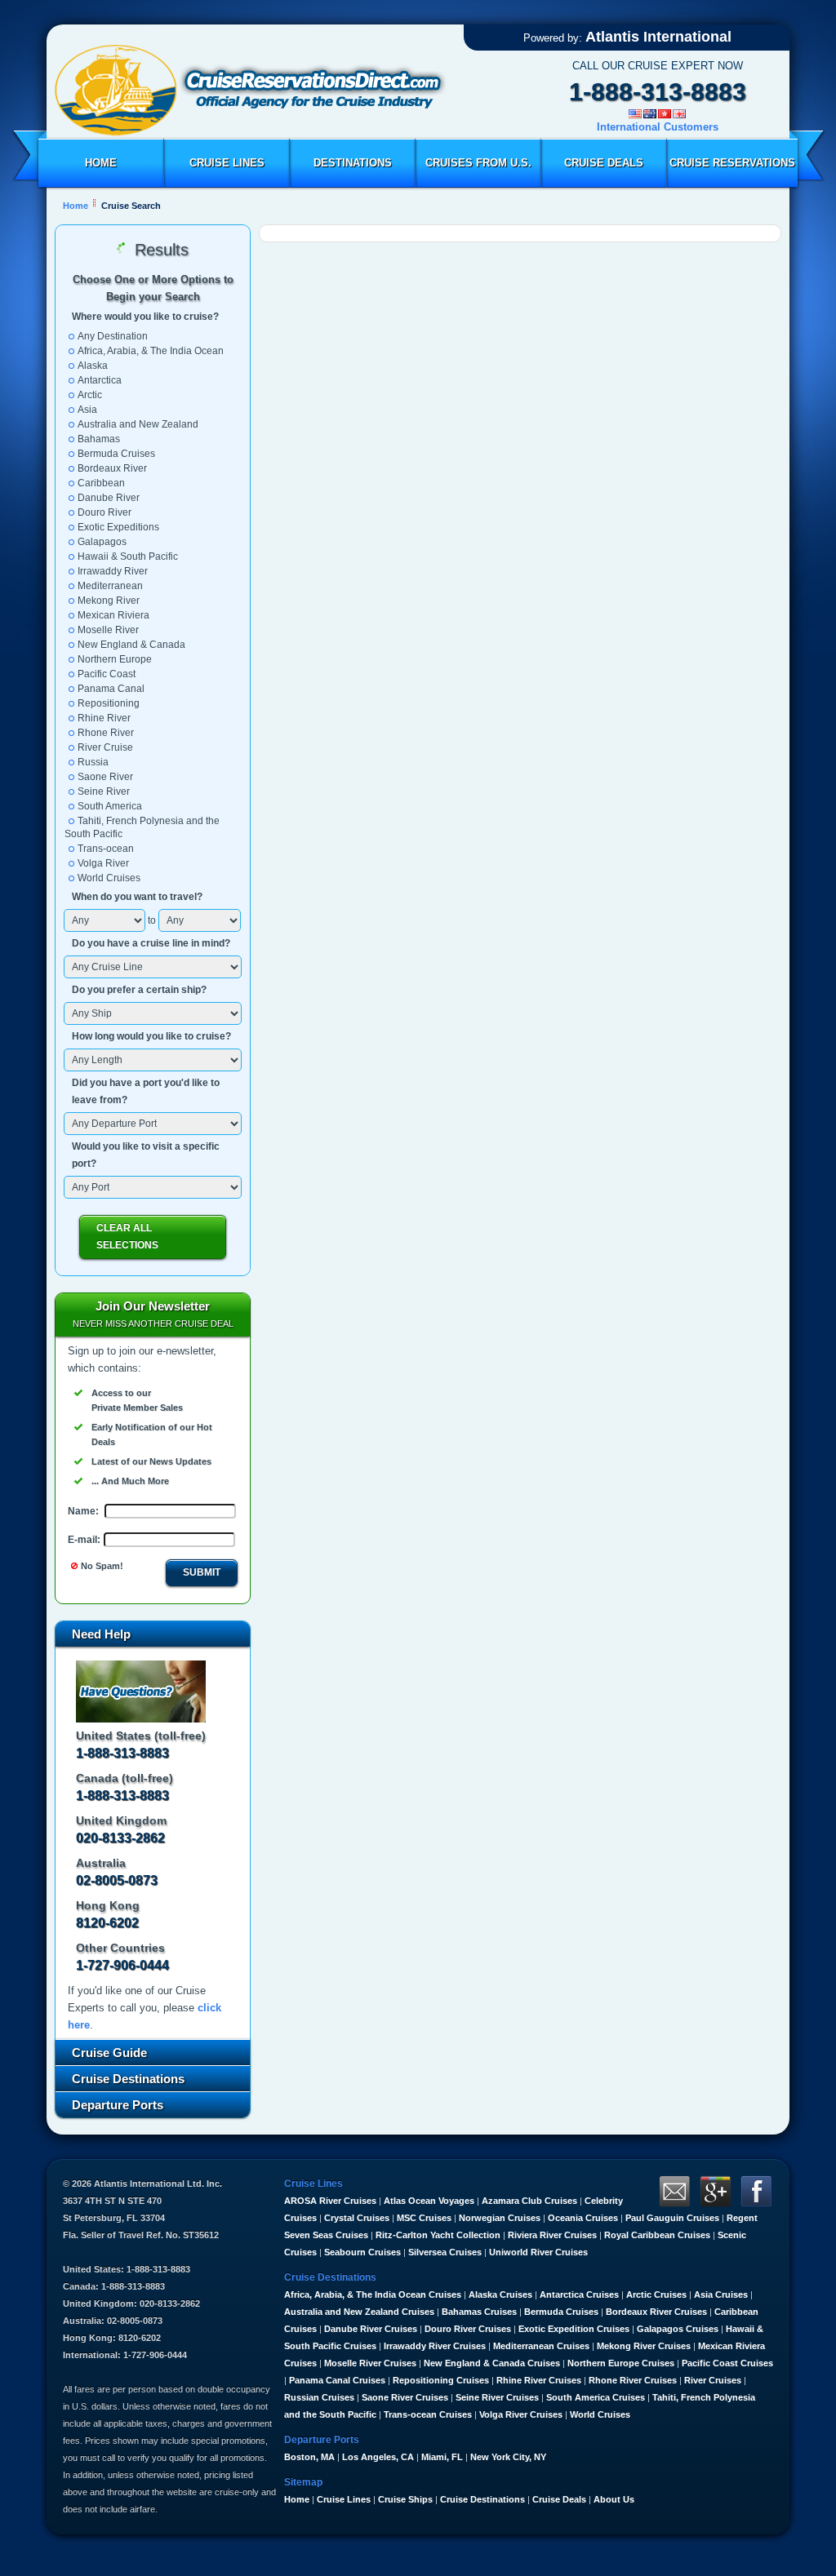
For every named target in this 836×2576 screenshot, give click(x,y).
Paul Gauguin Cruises (672, 2218)
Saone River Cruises (405, 2397)
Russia (93, 762)
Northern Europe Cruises (621, 2363)
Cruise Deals (604, 163)
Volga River (103, 863)
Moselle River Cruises (370, 2363)
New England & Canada (131, 645)
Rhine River (104, 718)
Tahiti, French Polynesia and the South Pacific (142, 827)
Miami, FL (442, 2457)
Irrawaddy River (113, 571)
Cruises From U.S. (478, 163)
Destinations (353, 163)
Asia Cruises (721, 2294)
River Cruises (713, 2380)
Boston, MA (309, 2457)
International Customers (658, 127)
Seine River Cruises (497, 2397)
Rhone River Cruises (633, 2380)
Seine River (104, 791)
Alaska (93, 366)
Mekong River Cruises (644, 2346)
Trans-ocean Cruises (428, 2414)
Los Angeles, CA (378, 2457)
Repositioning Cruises (441, 2380)
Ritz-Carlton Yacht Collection (438, 2235)
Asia (87, 410)
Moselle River (108, 630)
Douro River (104, 512)
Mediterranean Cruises (541, 2346)
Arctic (90, 395)
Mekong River (109, 601)
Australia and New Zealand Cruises (359, 2312)
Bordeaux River (112, 468)
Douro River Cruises (468, 2329)
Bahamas (99, 439)
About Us (614, 2499)
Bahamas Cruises (479, 2312)
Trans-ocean (106, 849)
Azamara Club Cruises (529, 2201)
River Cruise (105, 747)
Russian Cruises (319, 2397)
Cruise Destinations (482, 2499)
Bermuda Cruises (116, 454)
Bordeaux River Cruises (656, 2312)
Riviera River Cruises (552, 2235)
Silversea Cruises (445, 2252)
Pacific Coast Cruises (727, 2363)
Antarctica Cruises (579, 2294)
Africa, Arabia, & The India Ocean (151, 351)
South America (110, 806)
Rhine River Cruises (539, 2380)
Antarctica (100, 380)
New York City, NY (508, 2457)
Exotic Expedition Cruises (574, 2329)
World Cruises (109, 878)
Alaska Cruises (500, 2294)
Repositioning (109, 703)
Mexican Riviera (113, 615)
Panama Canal (111, 689)
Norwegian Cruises (500, 2218)
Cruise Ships (405, 2499)
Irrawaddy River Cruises (435, 2346)
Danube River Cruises (371, 2329)
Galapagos (102, 542)
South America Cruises (596, 2397)
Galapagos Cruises (678, 2329)
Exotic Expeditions (118, 527)
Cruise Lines (227, 163)
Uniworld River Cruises (538, 2252)
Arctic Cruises (656, 2294)
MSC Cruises (424, 2218)
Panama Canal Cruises (337, 2380)
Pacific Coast (107, 674)
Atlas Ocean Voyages (429, 2201)
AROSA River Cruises (330, 2201)
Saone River (105, 777)
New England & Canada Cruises (492, 2363)
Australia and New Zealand (138, 424)
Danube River (109, 498)
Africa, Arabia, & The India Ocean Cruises (373, 2294)
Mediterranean (110, 586)
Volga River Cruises (521, 2414)
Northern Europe (115, 659)
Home (101, 163)
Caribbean (101, 483)
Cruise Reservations (732, 163)
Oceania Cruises (583, 2218)
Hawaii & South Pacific (128, 556)
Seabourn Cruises (362, 2252)
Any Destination (113, 336)
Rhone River (106, 733)
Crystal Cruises (357, 2218)
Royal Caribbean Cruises (657, 2235)
